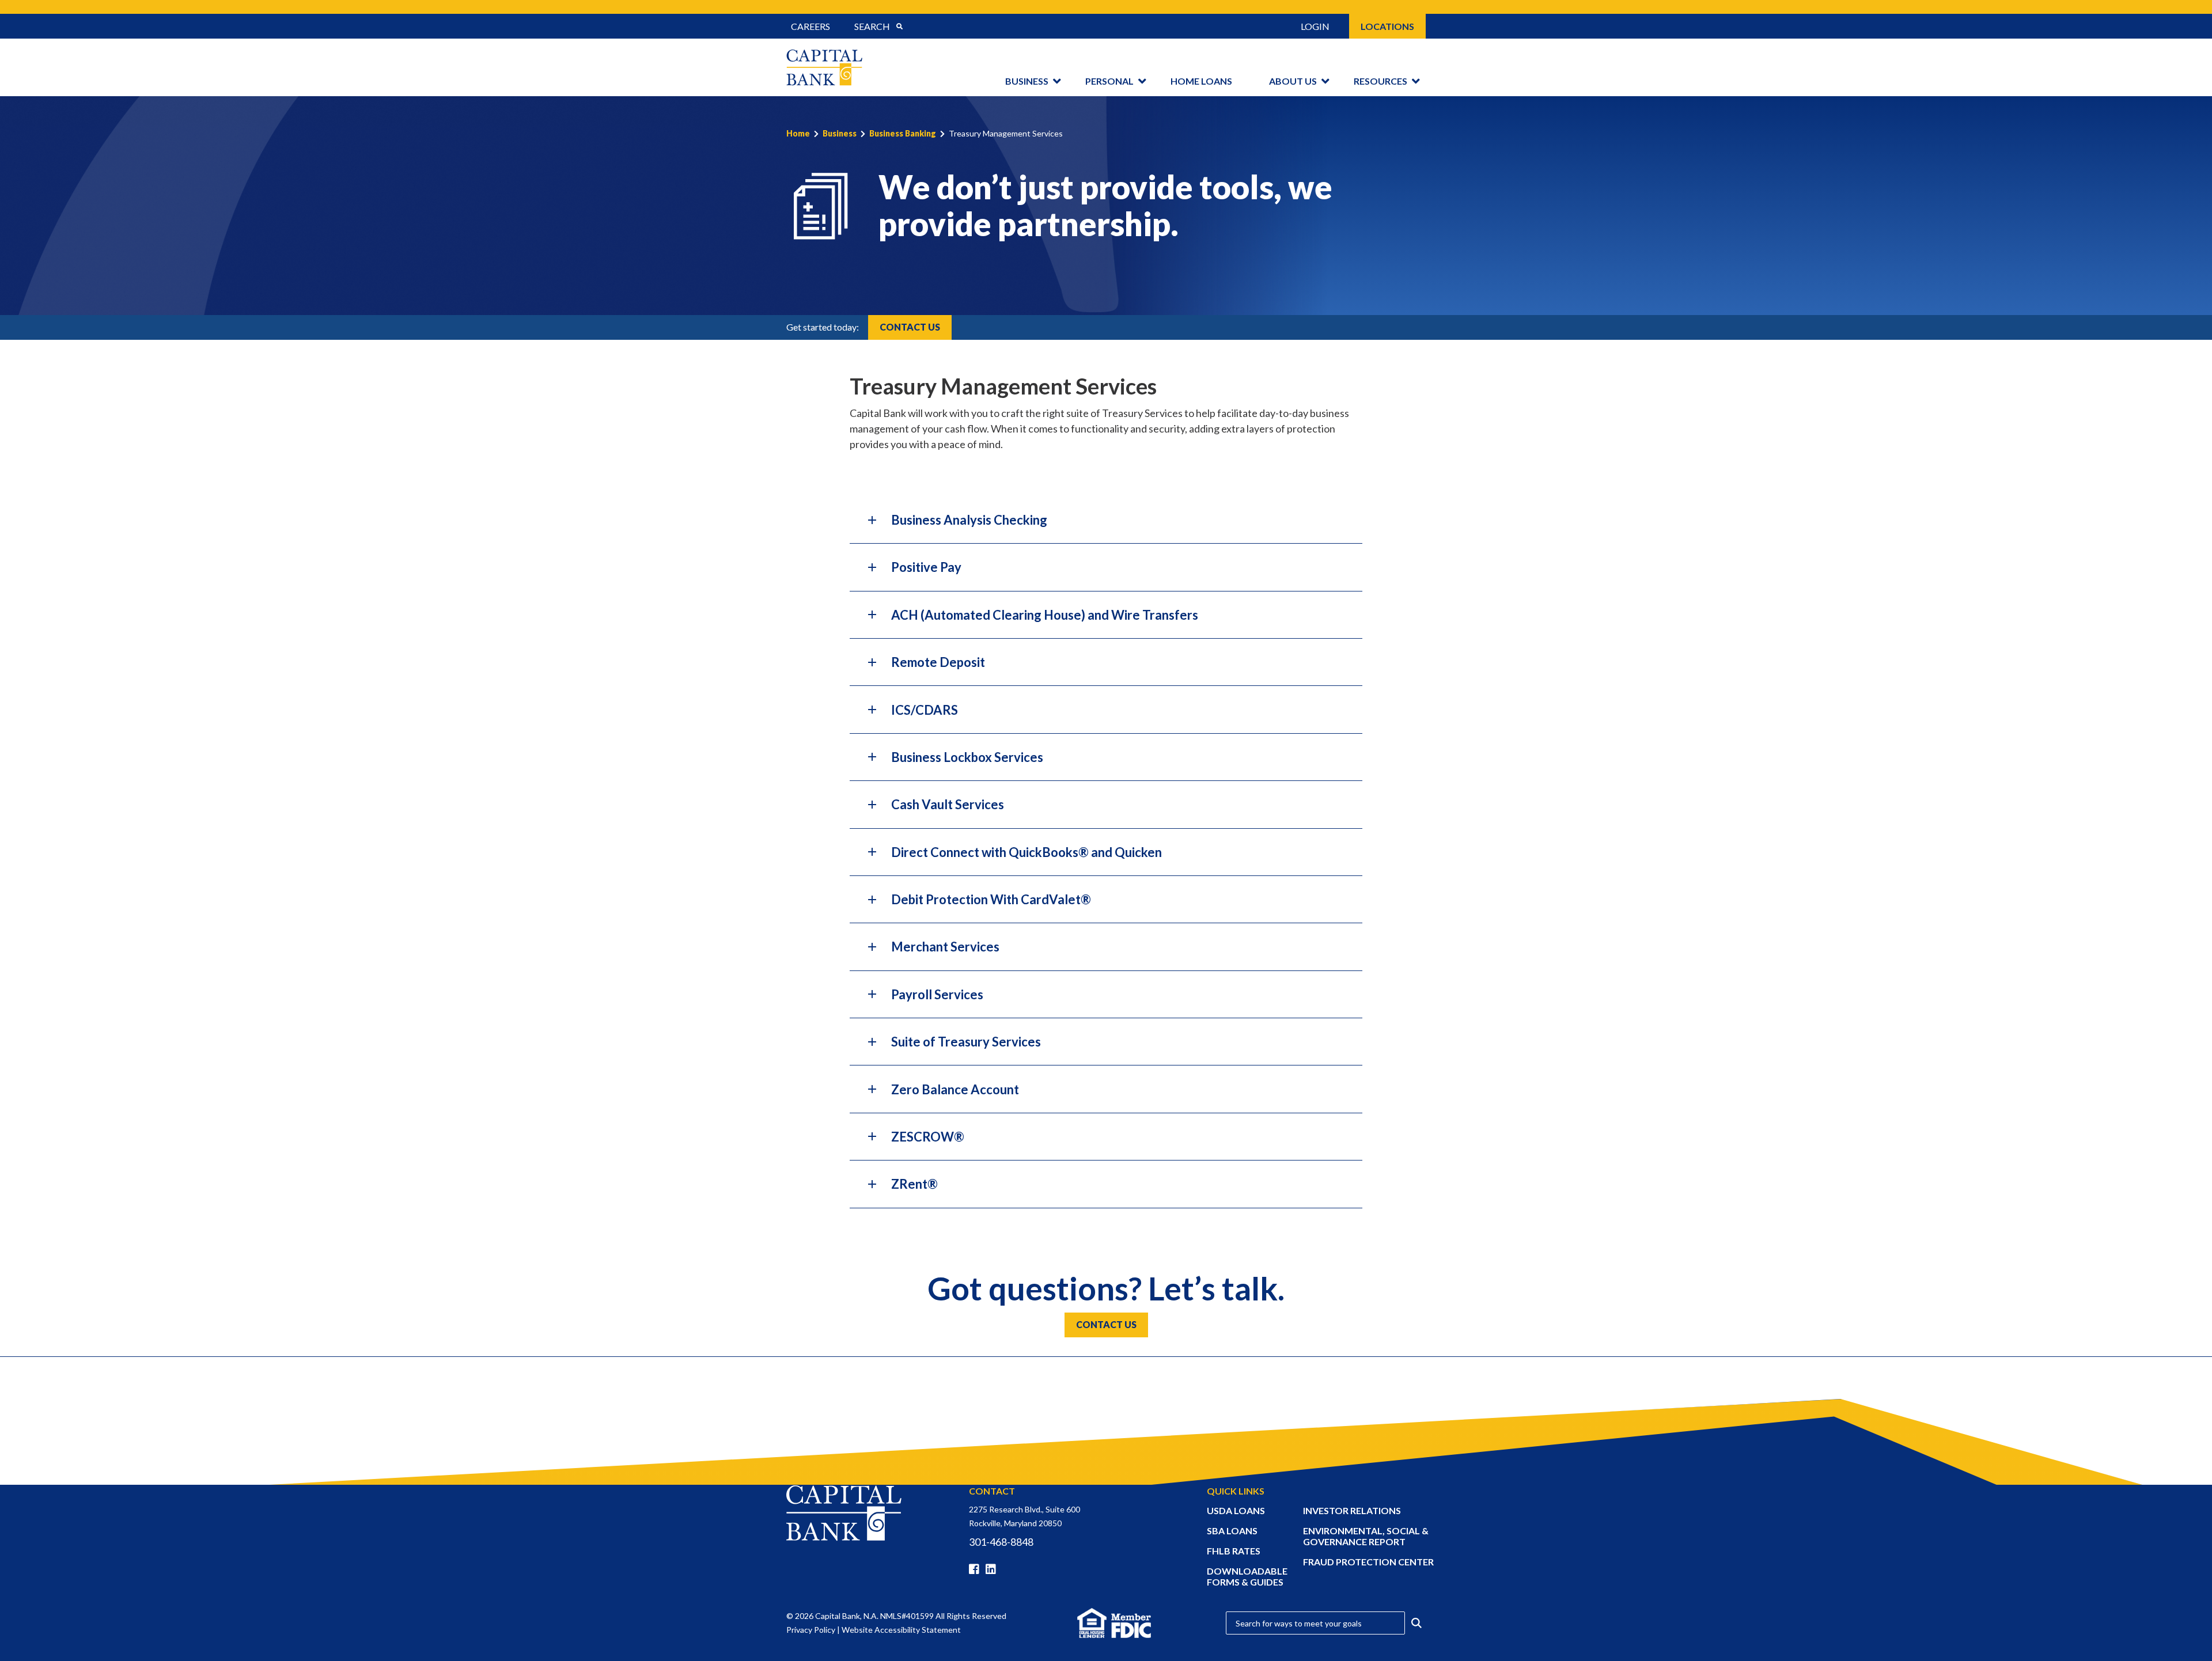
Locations (1387, 26)
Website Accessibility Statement (901, 1630)
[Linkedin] (993, 1569)
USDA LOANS (1236, 1510)
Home (798, 133)
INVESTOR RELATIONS (1352, 1510)
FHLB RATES (1234, 1551)
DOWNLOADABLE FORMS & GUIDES (1247, 1576)
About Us (1293, 81)
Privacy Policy (811, 1630)
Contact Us (910, 327)
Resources (1380, 81)
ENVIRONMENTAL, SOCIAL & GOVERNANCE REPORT (1366, 1536)
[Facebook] (976, 1569)
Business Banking (903, 133)
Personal (1109, 81)
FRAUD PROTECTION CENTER (1368, 1562)
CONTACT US (1106, 1324)
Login (1315, 26)
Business (1027, 81)
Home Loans (1201, 81)
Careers (810, 26)
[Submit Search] (899, 26)
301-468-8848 (1001, 1542)
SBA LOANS (1232, 1531)
